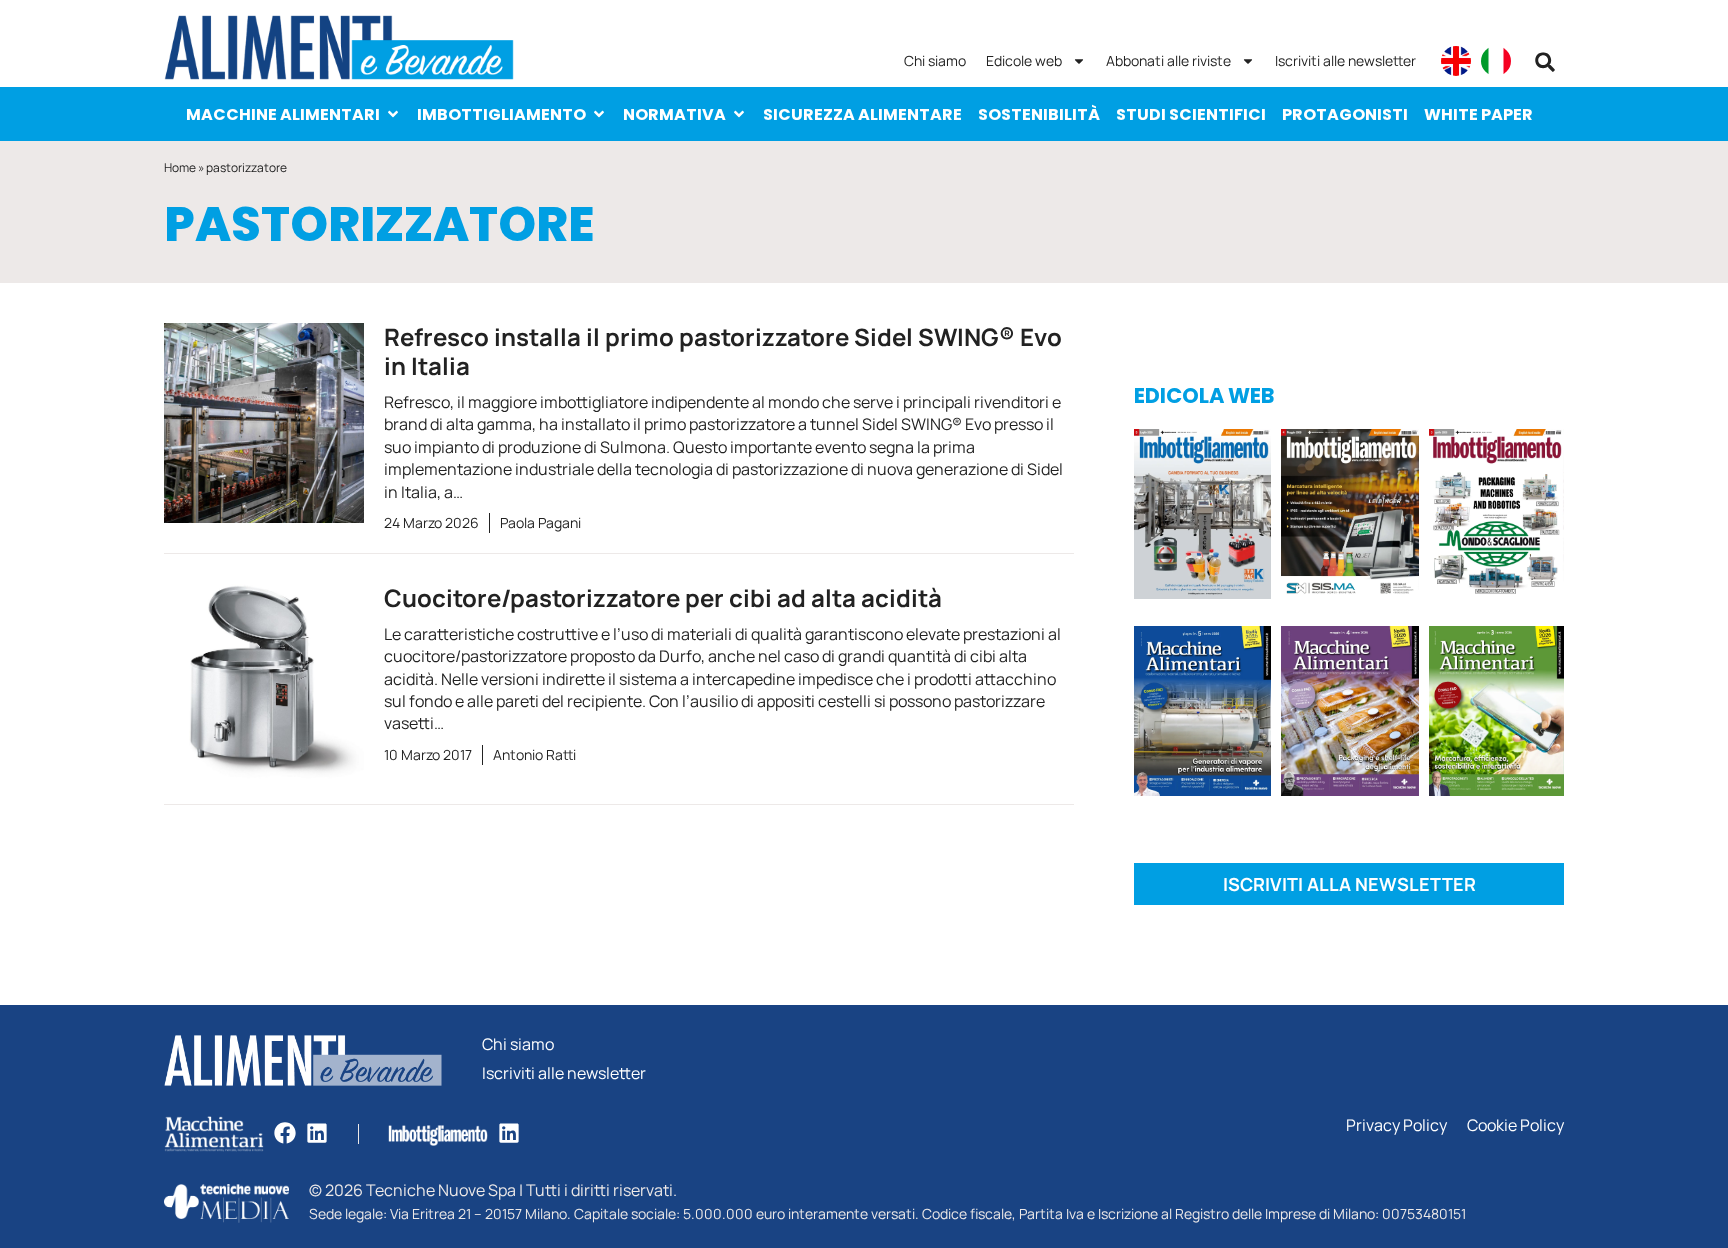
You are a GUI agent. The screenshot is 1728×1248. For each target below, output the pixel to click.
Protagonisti (1345, 114)
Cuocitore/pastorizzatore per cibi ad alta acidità (663, 597)
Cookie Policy (1515, 1125)
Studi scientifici (1191, 114)
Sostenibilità (1039, 114)
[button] (1545, 62)
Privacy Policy (1396, 1125)
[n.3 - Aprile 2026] (1496, 517)
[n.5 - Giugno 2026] (1202, 714)
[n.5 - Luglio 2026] (1202, 517)
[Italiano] (1496, 61)
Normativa (674, 114)
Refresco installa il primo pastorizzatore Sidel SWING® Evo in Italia (723, 351)
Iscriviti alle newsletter (1345, 60)
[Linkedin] (317, 1133)
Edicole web (1024, 60)
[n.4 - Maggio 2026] (1349, 517)
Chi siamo (935, 60)
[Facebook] (285, 1133)
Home (180, 167)
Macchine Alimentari (283, 114)
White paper (1478, 114)
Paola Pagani (540, 522)
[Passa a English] (1456, 61)
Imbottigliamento (501, 114)
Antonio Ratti (534, 754)
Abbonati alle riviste (1168, 60)
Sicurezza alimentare (862, 114)
